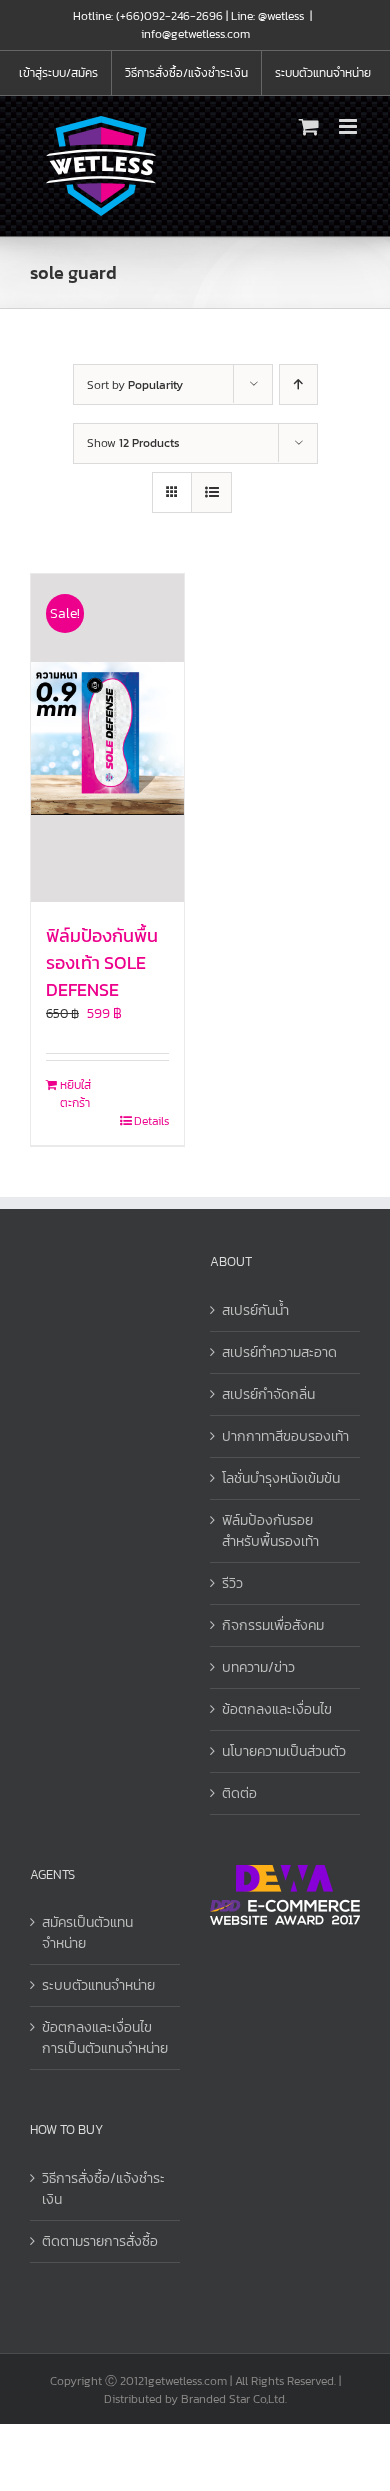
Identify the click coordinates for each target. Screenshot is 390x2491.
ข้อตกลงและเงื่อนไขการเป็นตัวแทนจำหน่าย (105, 2038)
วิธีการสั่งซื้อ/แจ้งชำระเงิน (103, 2189)
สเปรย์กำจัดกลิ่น (268, 1394)
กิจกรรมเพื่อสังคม (273, 1625)
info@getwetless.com (195, 34)
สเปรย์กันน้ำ (255, 1310)
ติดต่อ (239, 1793)
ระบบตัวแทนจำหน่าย (98, 1985)
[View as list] (211, 492)
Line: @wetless (267, 16)
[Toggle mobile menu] (349, 126)
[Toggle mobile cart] (309, 126)
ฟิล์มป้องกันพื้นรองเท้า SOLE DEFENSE (102, 962)
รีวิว (232, 1583)
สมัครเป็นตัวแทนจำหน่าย (87, 1933)
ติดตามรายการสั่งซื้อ (100, 2241)
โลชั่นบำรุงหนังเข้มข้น (281, 1478)
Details (151, 1121)
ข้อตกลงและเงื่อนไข (277, 1709)
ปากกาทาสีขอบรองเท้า (285, 1436)
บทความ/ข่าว (258, 1667)
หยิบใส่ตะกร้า (75, 1094)
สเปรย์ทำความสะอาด (279, 1352)
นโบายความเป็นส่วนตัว (284, 1751)
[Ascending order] (298, 384)
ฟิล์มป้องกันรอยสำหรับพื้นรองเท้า (270, 1531)
